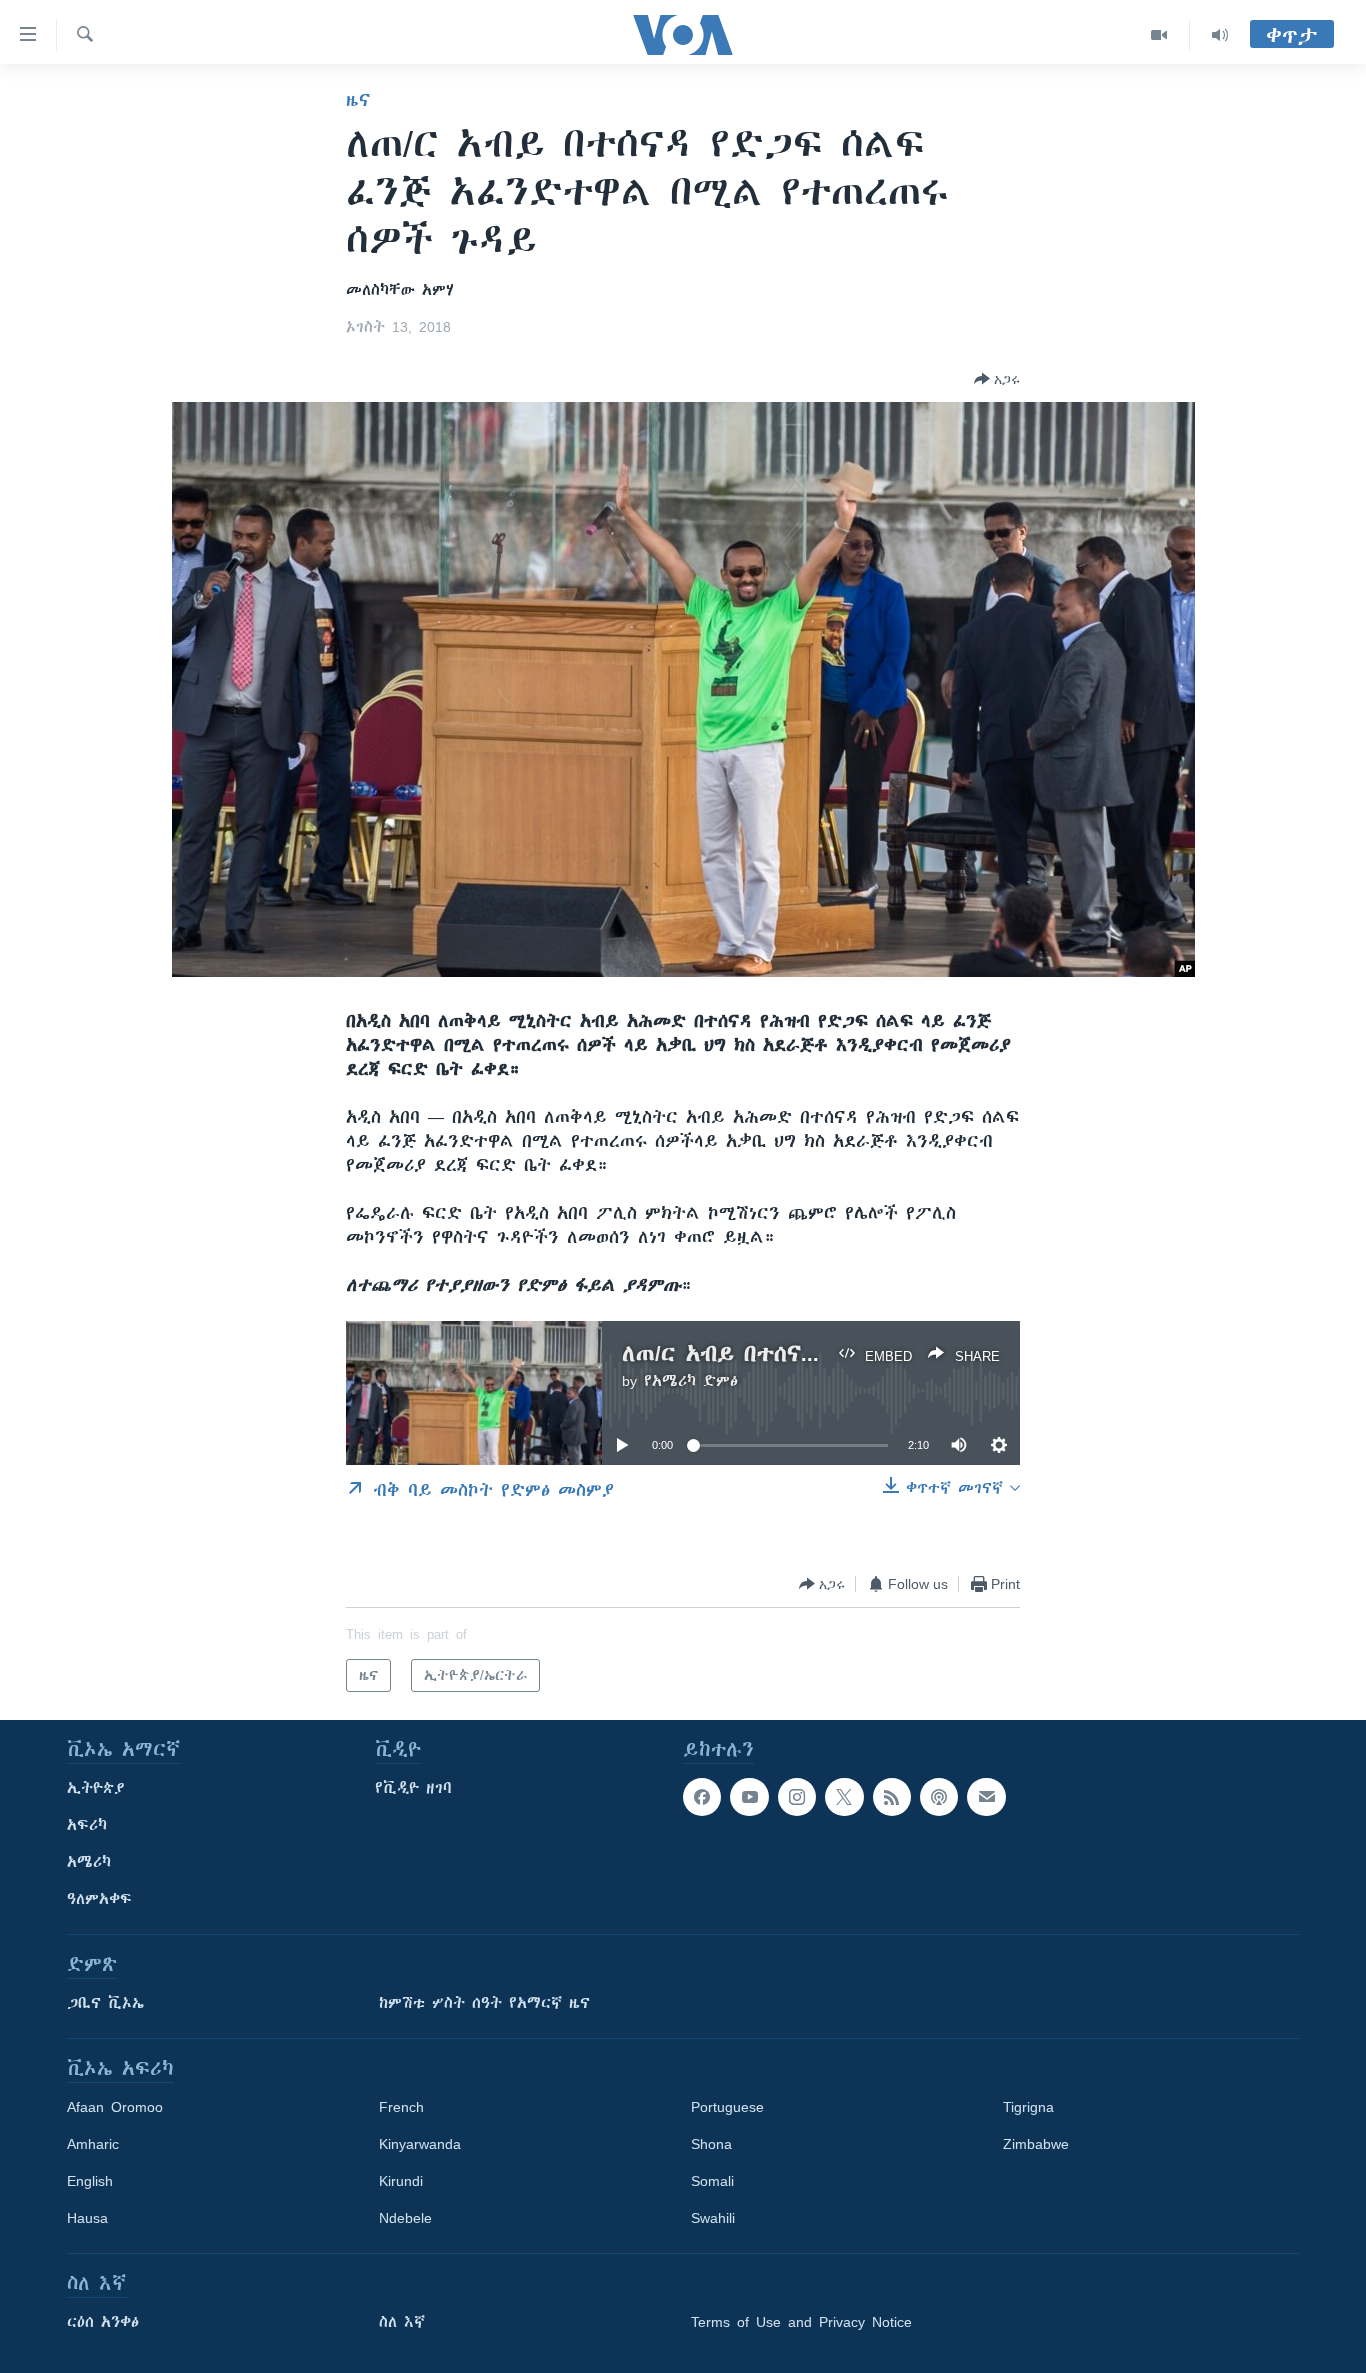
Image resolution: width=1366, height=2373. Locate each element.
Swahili (713, 2218)
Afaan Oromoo (115, 2107)
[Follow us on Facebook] (702, 1797)
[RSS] (892, 1797)
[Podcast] (939, 1797)
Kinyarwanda (420, 2144)
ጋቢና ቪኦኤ (105, 2003)
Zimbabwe (1036, 2144)
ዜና (358, 100)
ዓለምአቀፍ (99, 1899)
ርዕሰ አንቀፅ (103, 2322)
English (90, 2181)
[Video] (1159, 35)
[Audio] (1220, 35)
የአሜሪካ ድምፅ (691, 1381)
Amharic (93, 2144)
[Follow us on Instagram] (797, 1797)
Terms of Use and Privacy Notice (801, 2322)
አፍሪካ (87, 1825)
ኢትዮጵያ (96, 1788)
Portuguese (727, 2107)
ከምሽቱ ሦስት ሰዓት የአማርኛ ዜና (484, 2003)
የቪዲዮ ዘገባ (413, 1788)
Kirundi (401, 2181)
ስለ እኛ (402, 2322)
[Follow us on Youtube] (749, 1797)
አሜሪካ (89, 1862)
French (401, 2107)
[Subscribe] (986, 1797)
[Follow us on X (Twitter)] (844, 1797)
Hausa (87, 2218)
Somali (712, 2181)
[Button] (997, 379)
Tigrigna (1028, 2107)
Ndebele (405, 2218)
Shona (711, 2144)
